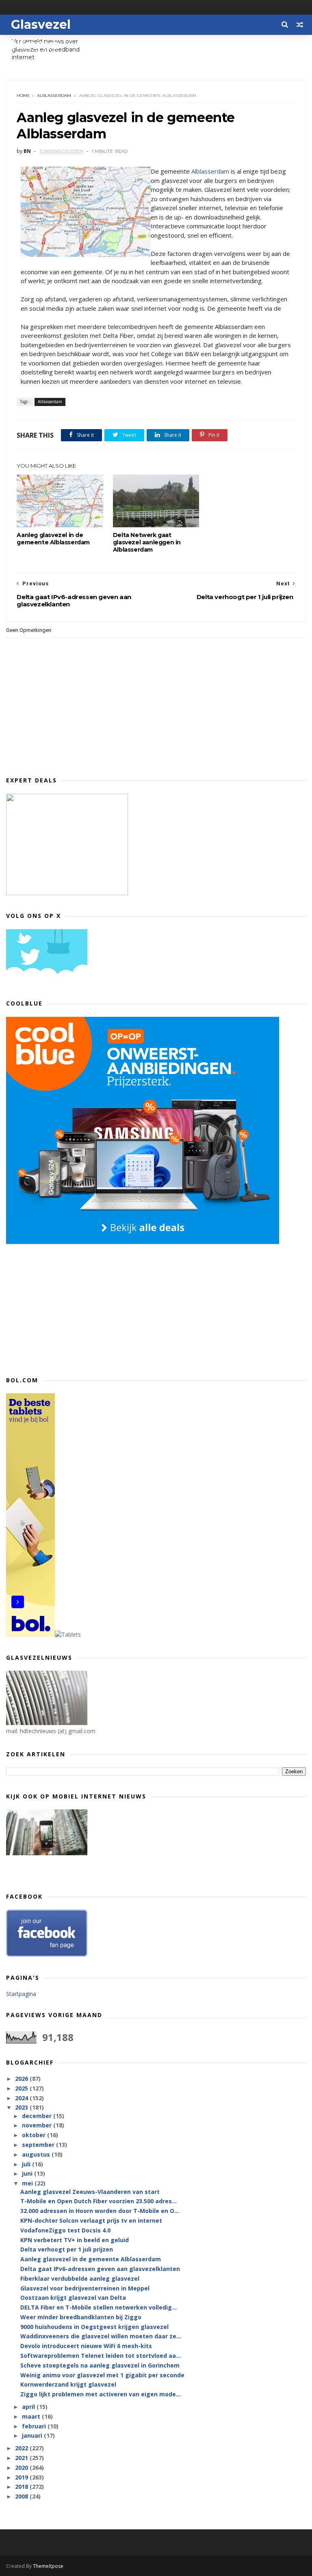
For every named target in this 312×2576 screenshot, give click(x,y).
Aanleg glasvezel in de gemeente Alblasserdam (53, 539)
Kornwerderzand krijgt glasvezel (68, 2384)
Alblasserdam (54, 96)
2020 (22, 2468)
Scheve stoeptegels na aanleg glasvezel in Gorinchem (100, 2365)
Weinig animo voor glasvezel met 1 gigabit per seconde (102, 2375)
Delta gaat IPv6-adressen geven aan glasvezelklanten (100, 2269)
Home (23, 96)
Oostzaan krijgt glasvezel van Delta (73, 2298)
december (38, 2116)
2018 (22, 2487)
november (38, 2125)
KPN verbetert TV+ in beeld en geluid (75, 2240)
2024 (22, 2098)
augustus (37, 2154)
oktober (35, 2135)
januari (33, 2435)
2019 (22, 2477)
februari (35, 2426)
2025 (22, 2088)
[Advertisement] (67, 1308)
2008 (22, 2496)
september (39, 2145)
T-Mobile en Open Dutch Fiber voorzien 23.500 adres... (99, 2201)
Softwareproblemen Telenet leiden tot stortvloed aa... (101, 2356)
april (29, 2407)
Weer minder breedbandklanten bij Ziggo (81, 2317)
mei (28, 2183)
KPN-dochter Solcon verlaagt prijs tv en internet (91, 2220)
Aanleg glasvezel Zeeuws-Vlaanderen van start (90, 2192)
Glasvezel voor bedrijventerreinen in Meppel (85, 2288)
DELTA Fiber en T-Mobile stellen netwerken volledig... (99, 2307)
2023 (22, 2107)
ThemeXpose (48, 2566)
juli (27, 2164)
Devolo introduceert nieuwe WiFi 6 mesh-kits (86, 2346)
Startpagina (21, 1994)
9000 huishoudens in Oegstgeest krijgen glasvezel (94, 2327)
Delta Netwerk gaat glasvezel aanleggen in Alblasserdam (147, 542)
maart (32, 2416)
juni (28, 2173)
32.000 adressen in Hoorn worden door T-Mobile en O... (100, 2211)
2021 (22, 2458)
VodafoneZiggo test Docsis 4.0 (65, 2230)
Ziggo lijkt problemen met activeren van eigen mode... (101, 2394)
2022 (22, 2448)
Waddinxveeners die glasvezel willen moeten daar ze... (101, 2336)
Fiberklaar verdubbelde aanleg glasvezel (80, 2278)
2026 (22, 2079)
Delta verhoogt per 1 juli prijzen (67, 2249)
